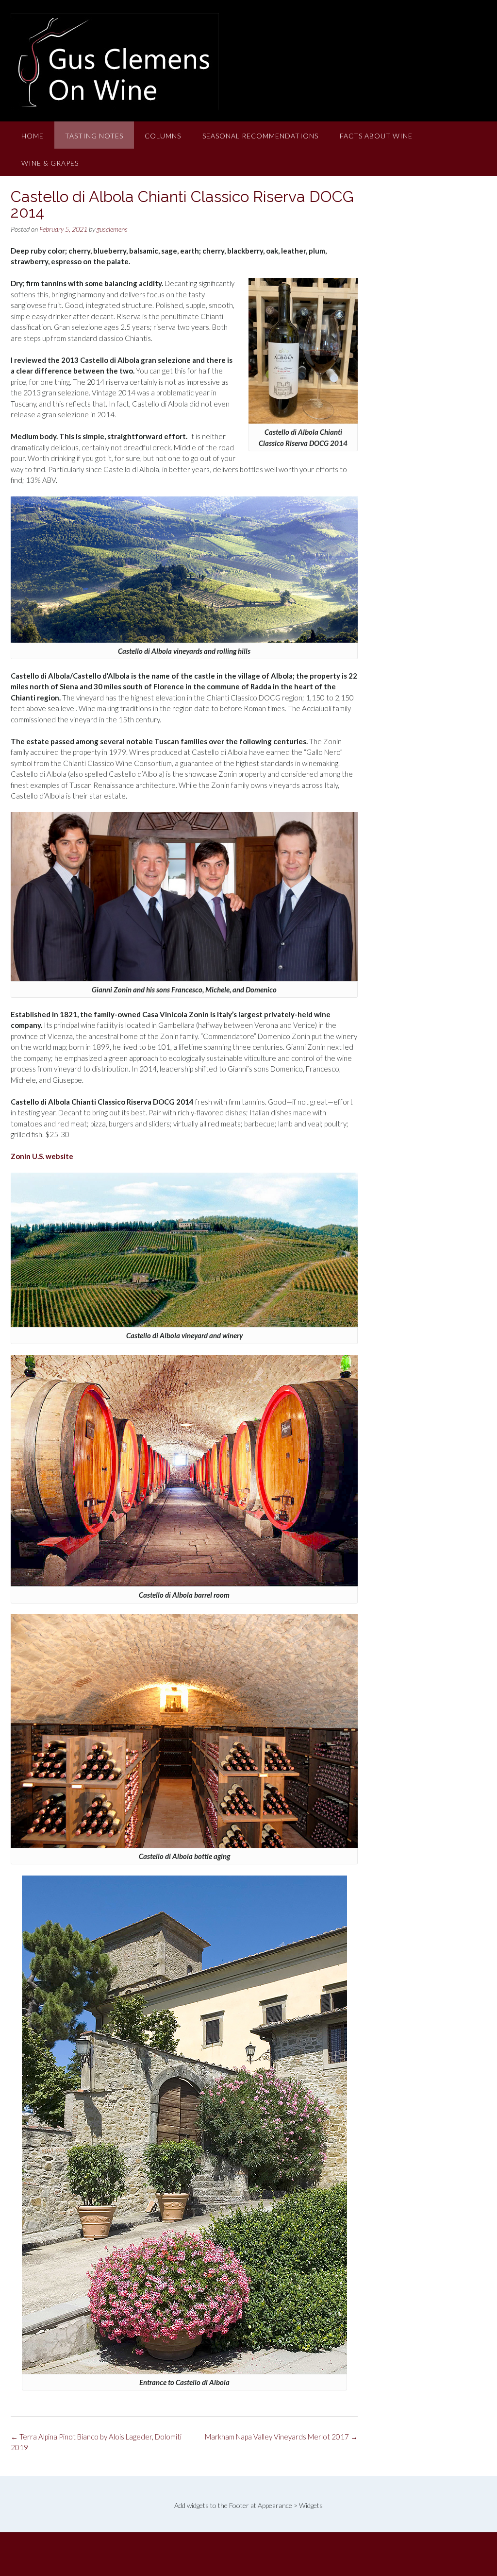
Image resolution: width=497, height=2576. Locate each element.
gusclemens (112, 229)
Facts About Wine (376, 136)
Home (33, 136)
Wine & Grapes (50, 163)
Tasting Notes (94, 136)
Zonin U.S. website (42, 1156)
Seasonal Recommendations (260, 136)
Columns (163, 136)
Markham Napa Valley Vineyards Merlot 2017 (281, 2437)
